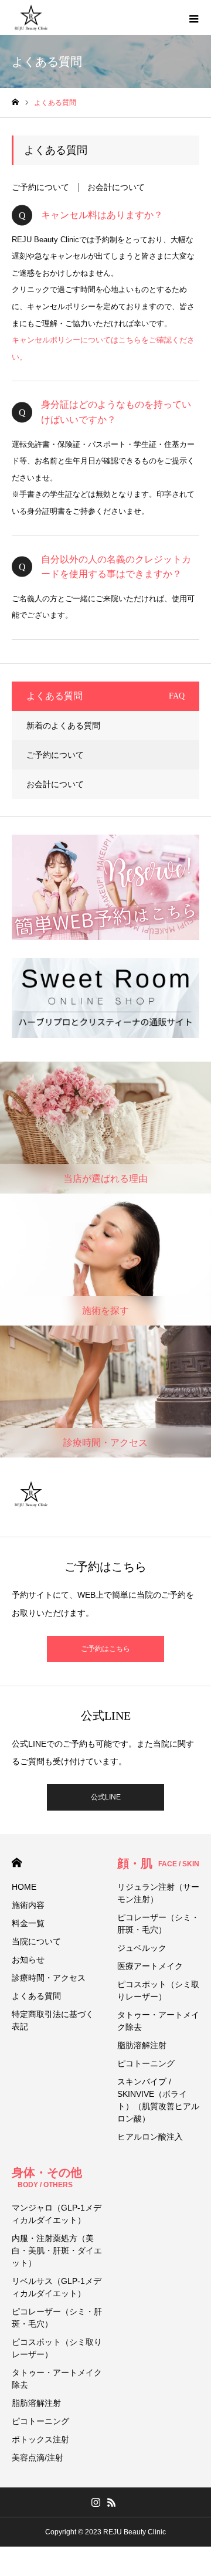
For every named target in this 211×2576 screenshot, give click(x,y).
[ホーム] (15, 102)
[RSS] (111, 2502)
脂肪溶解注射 (142, 2045)
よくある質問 (36, 1996)
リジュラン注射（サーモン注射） (158, 1893)
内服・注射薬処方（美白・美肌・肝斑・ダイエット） (57, 2250)
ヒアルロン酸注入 (150, 2137)
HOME (17, 1862)
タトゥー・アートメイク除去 (158, 2021)
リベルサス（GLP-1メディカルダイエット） (57, 2287)
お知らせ (28, 1960)
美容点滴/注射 (38, 2458)
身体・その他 (47, 2177)
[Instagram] (96, 2502)
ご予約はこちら (105, 1649)
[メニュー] (193, 18)
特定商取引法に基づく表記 (53, 2020)
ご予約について (40, 187)
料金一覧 (28, 1923)
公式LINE (106, 1797)
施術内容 (28, 1905)
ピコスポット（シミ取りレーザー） (158, 1990)
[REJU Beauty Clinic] (31, 18)
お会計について (116, 187)
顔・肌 (158, 1863)
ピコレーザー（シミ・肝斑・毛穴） (158, 1923)
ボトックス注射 (40, 2439)
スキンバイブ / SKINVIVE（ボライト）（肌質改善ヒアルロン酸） (158, 2100)
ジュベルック (142, 1948)
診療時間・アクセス (49, 1978)
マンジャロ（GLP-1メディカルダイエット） (57, 2214)
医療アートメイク (150, 1966)
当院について (36, 1941)
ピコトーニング (146, 2063)
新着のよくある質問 (63, 726)
